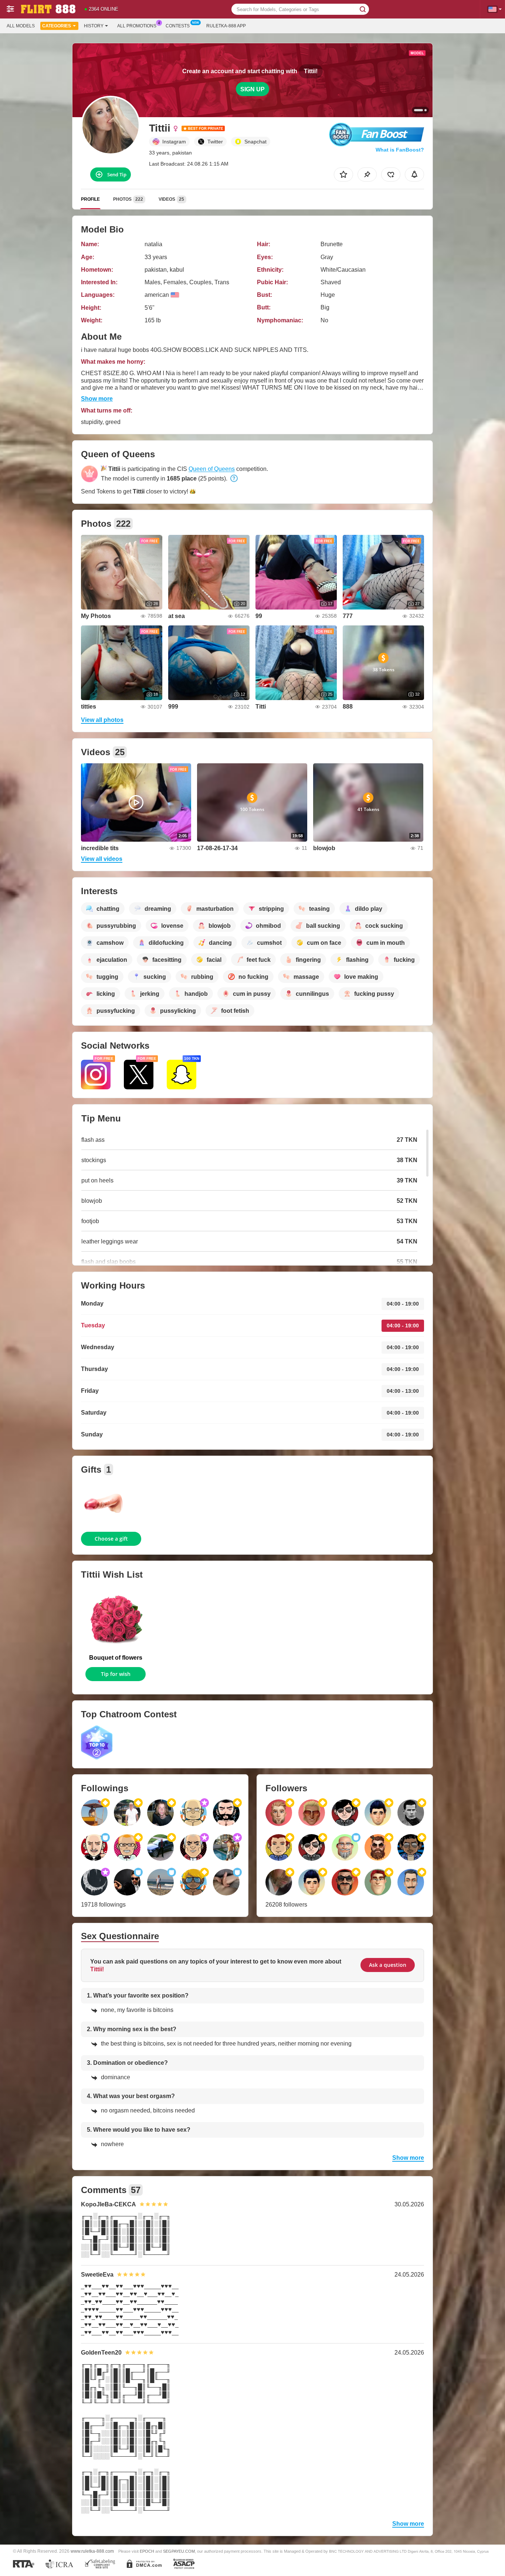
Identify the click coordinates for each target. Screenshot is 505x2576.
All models (21, 26)
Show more (97, 399)
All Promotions (137, 26)
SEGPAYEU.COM (179, 2551)
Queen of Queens (212, 469)
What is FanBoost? (400, 150)
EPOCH (147, 2551)
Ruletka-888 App (226, 26)
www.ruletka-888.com (92, 2551)
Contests (178, 26)
